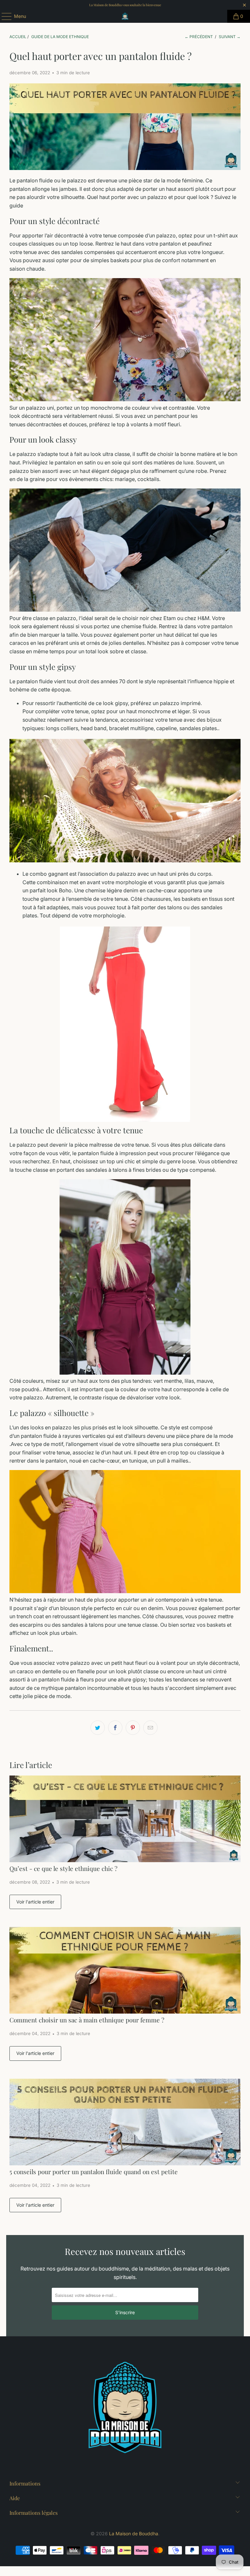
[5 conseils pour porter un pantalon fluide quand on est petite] (125, 2122)
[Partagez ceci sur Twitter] (98, 1728)
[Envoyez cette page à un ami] (150, 1728)
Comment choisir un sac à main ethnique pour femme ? (87, 2020)
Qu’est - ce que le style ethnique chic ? (63, 1868)
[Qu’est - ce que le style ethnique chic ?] (125, 1819)
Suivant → (230, 37)
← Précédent (199, 37)
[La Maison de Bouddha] (125, 16)
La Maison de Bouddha (134, 2534)
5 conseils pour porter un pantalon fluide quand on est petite (94, 2172)
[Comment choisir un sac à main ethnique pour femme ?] (125, 1970)
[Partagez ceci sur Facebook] (115, 1728)
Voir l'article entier (35, 1902)
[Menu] (3, 16)
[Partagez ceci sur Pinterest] (133, 1728)
